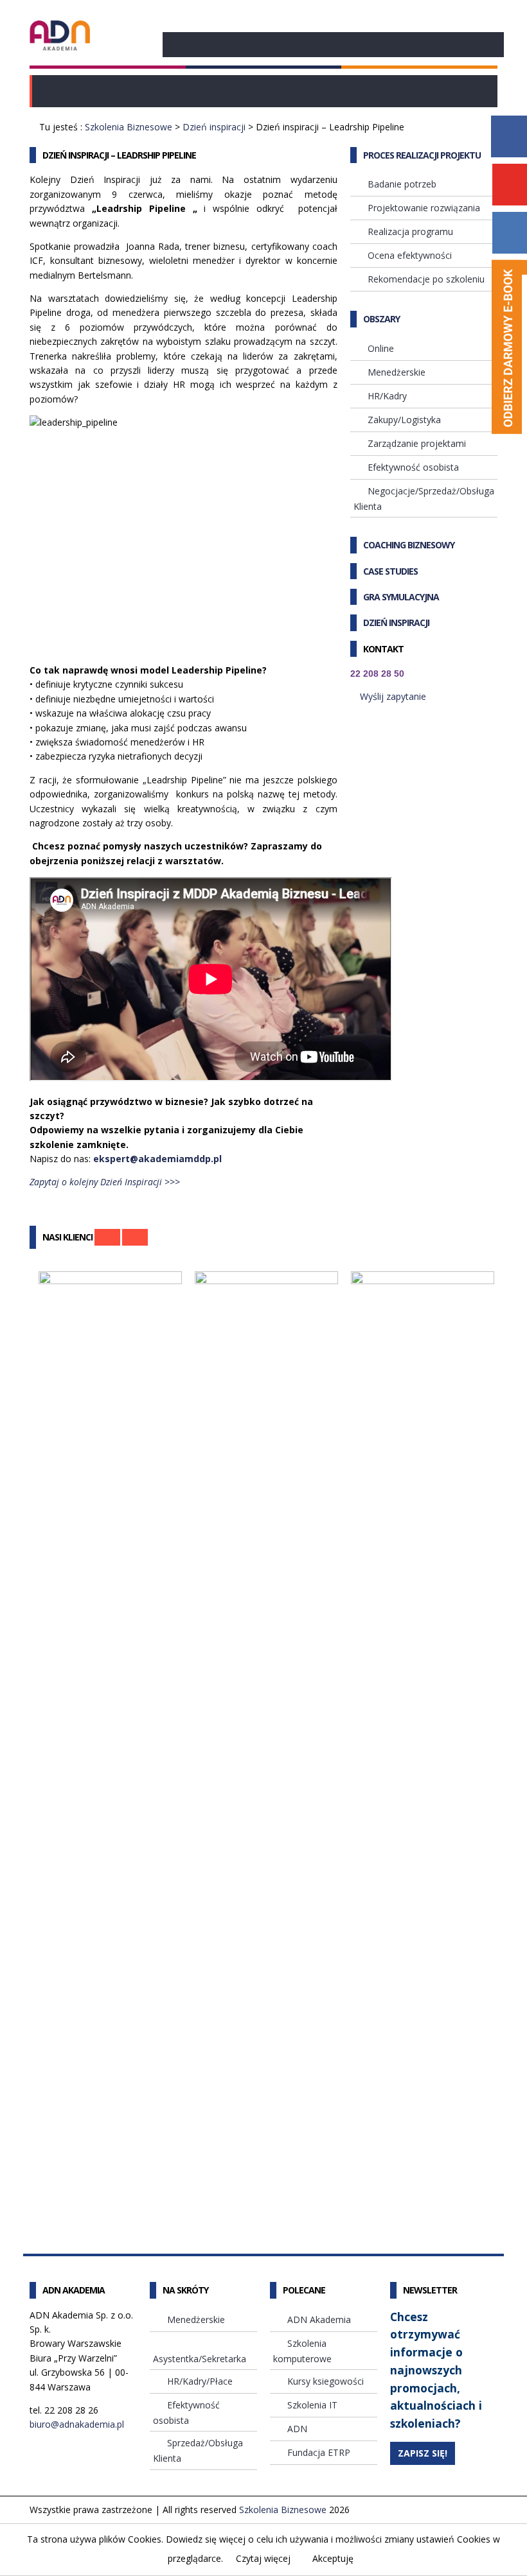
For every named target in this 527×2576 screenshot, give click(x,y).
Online (381, 348)
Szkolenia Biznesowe (129, 127)
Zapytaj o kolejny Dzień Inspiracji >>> (105, 1182)
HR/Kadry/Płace (200, 2381)
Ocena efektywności (410, 255)
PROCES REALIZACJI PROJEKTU (422, 155)
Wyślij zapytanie (393, 696)
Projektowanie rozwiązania (424, 208)
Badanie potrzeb (402, 184)
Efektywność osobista (413, 467)
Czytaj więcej (263, 2558)
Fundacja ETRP (319, 2452)
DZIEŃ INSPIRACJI (396, 622)
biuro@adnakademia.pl (77, 2424)
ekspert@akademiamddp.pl (157, 1159)
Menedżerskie (397, 372)
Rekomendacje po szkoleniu (426, 279)
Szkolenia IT (312, 2405)
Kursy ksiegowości (326, 2381)
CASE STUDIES (390, 571)
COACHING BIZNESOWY (409, 545)
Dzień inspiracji (214, 127)
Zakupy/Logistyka (404, 420)
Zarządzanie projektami (417, 443)
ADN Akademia (319, 2319)
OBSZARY (381, 319)
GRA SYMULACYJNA (401, 597)
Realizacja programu (410, 231)
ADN (297, 2429)
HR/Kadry (387, 396)
